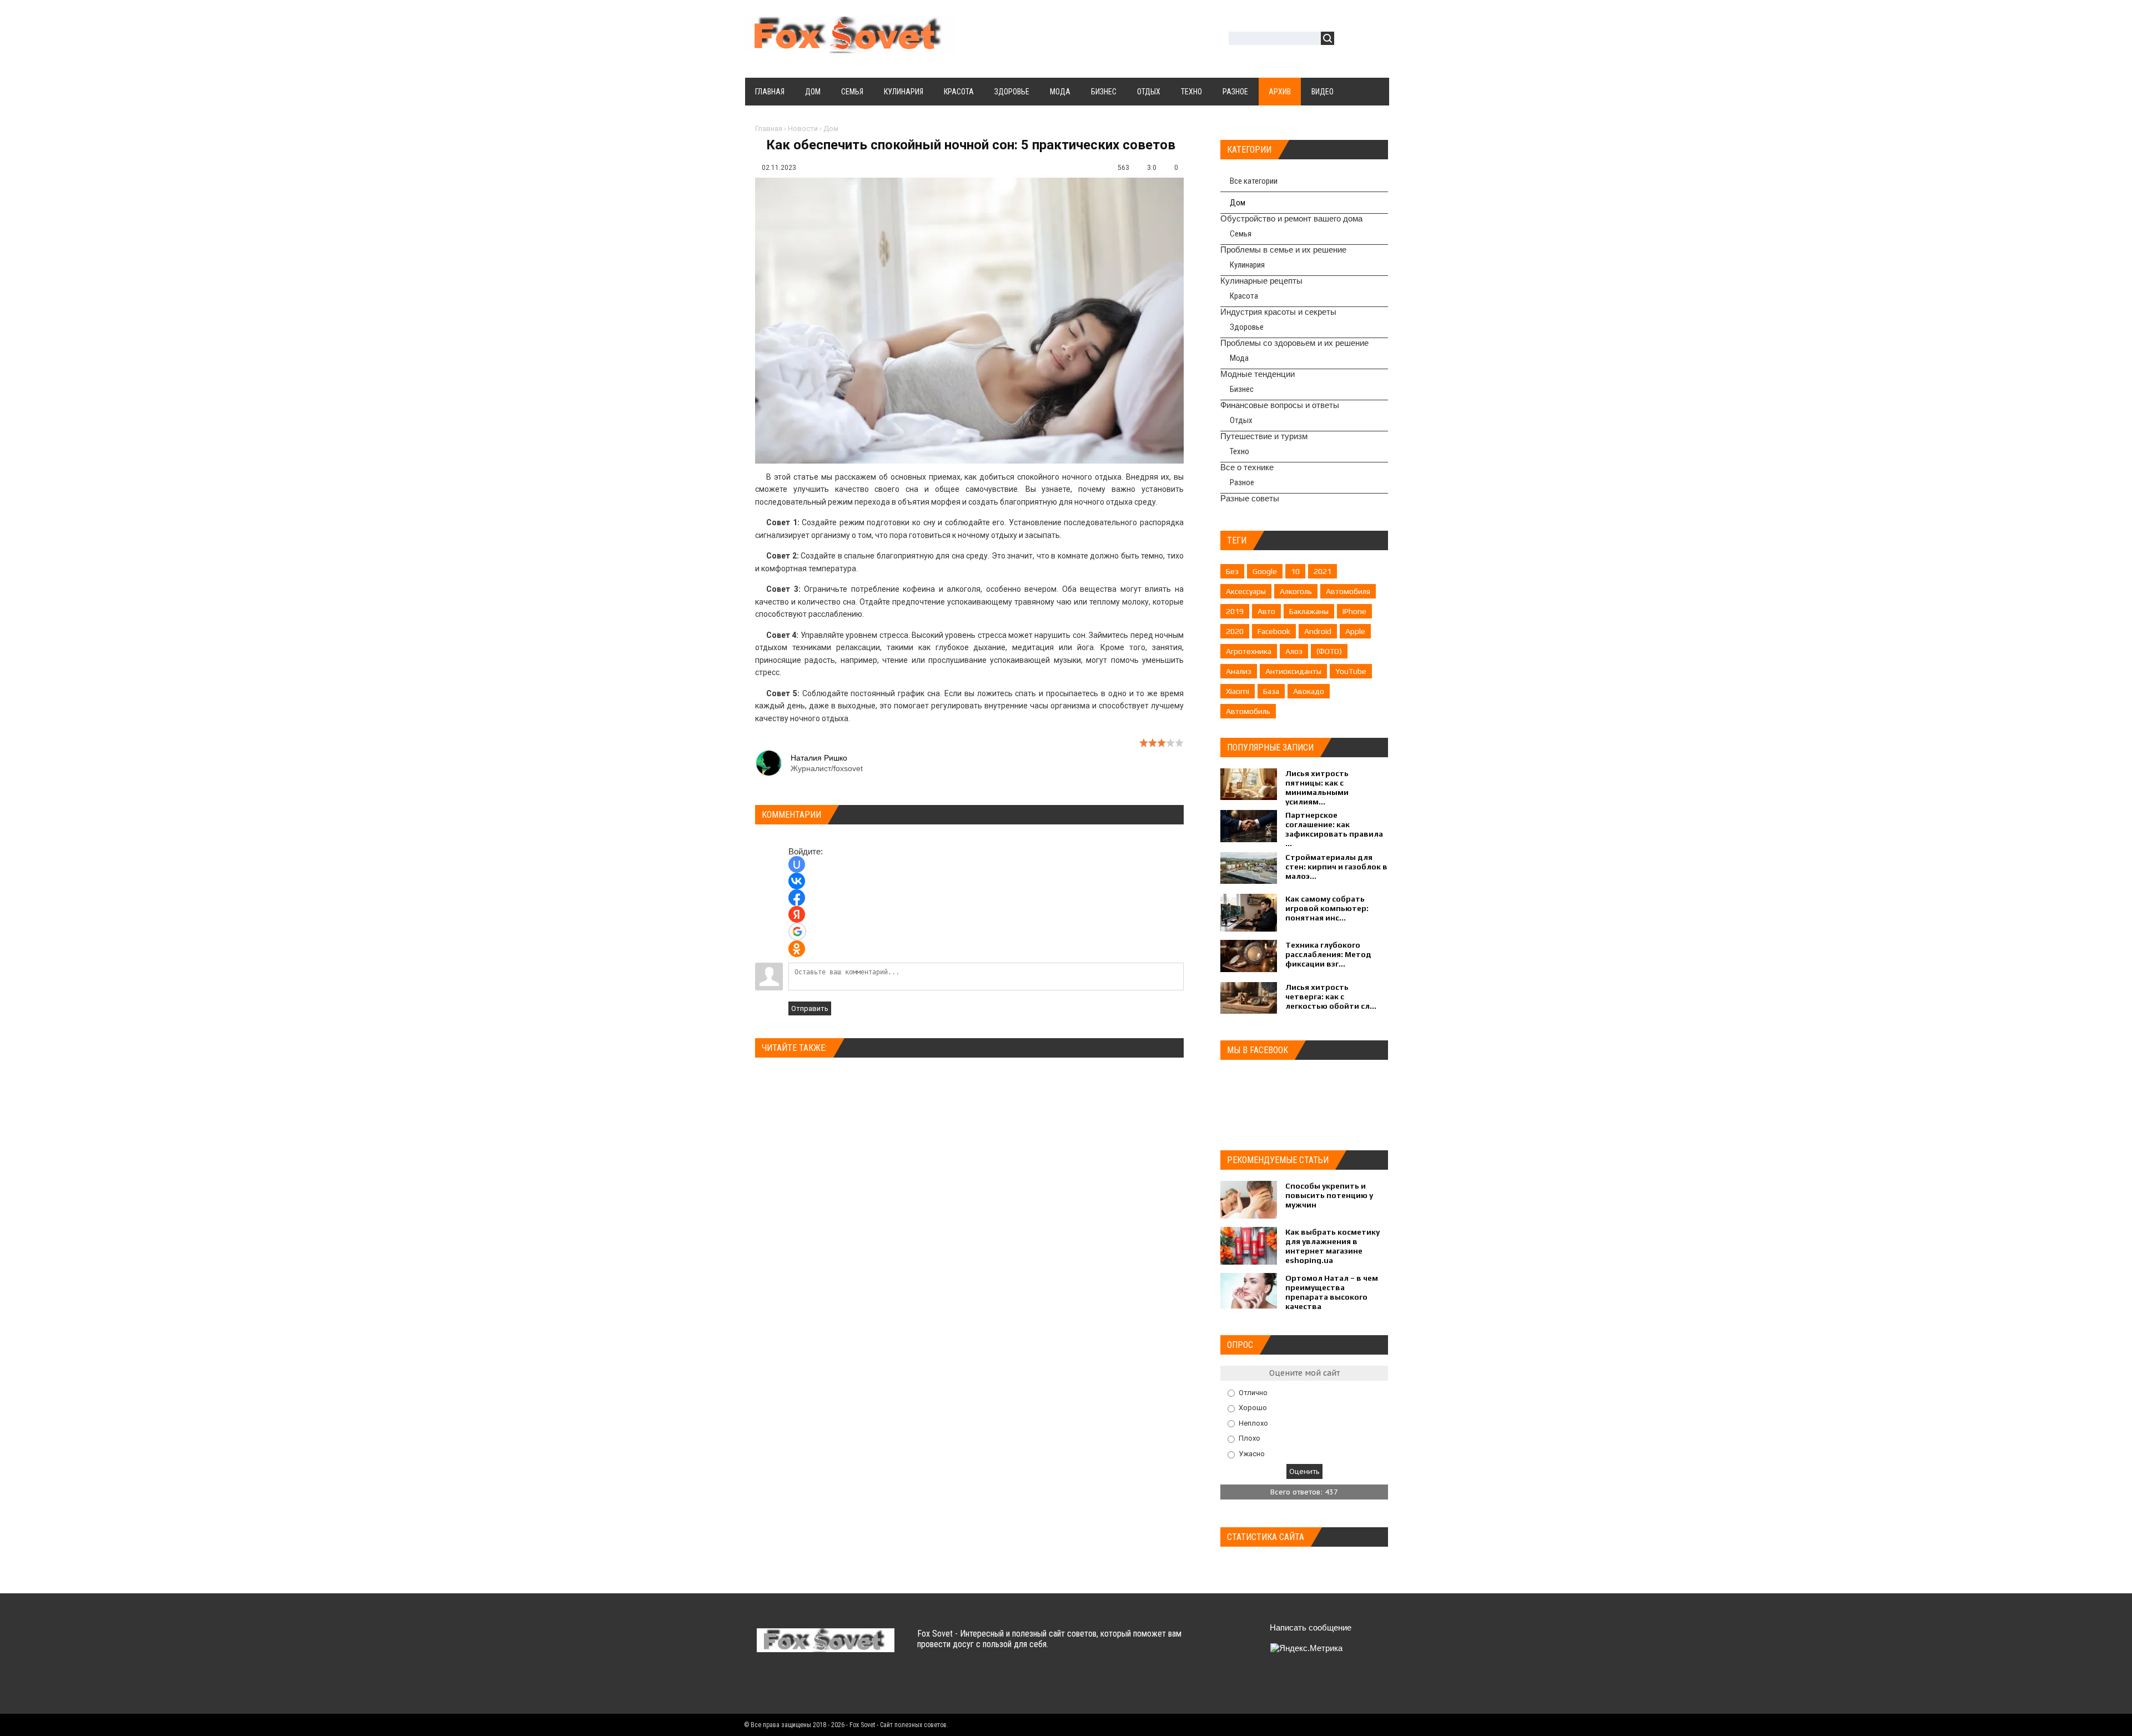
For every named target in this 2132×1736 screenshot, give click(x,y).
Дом (831, 129)
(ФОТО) (1329, 651)
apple (1355, 631)
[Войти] (1349, 40)
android (1318, 631)
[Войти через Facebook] (797, 898)
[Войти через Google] (797, 932)
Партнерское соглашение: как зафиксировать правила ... (1334, 829)
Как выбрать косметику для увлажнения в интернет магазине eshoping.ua (1332, 1246)
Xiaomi (1238, 691)
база (1271, 691)
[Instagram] (853, 1685)
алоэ (1294, 651)
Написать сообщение (1311, 1627)
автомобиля (1348, 591)
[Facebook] (810, 1685)
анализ (1239, 671)
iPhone (1354, 611)
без (1232, 571)
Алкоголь (1296, 591)
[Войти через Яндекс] (797, 914)
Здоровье (1247, 327)
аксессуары (1246, 591)
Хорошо (1253, 1408)
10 (1295, 571)
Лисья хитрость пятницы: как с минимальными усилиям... (1317, 788)
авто (1266, 611)
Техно (1240, 451)
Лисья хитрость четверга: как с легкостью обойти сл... (1331, 997)
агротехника (1249, 651)
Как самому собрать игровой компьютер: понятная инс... (1327, 908)
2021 (1323, 571)
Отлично (1253, 1392)
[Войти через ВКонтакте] (797, 881)
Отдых (1241, 420)
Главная (769, 129)
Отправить (810, 1008)
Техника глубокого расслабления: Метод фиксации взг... (1328, 954)
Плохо (1249, 1438)
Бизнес (1242, 389)
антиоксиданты (1293, 671)
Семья (1241, 234)
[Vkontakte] (766, 1685)
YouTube (1351, 671)
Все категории (1254, 181)
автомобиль (1248, 711)
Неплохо (1253, 1423)
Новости (803, 129)
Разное (1242, 482)
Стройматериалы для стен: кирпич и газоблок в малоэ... (1336, 867)
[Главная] (849, 47)
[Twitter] (788, 1685)
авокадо (1309, 691)
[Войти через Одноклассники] (797, 949)
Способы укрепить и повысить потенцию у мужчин (1329, 1195)
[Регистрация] (1375, 40)
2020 (1235, 631)
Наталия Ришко (819, 758)
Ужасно (1252, 1454)
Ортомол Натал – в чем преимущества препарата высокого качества (1332, 1292)
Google (1265, 571)
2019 (1235, 611)
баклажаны (1309, 611)
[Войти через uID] (797, 864)
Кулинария (1247, 265)
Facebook (1274, 631)
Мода (1239, 358)
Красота (1244, 296)
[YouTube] (831, 1685)
